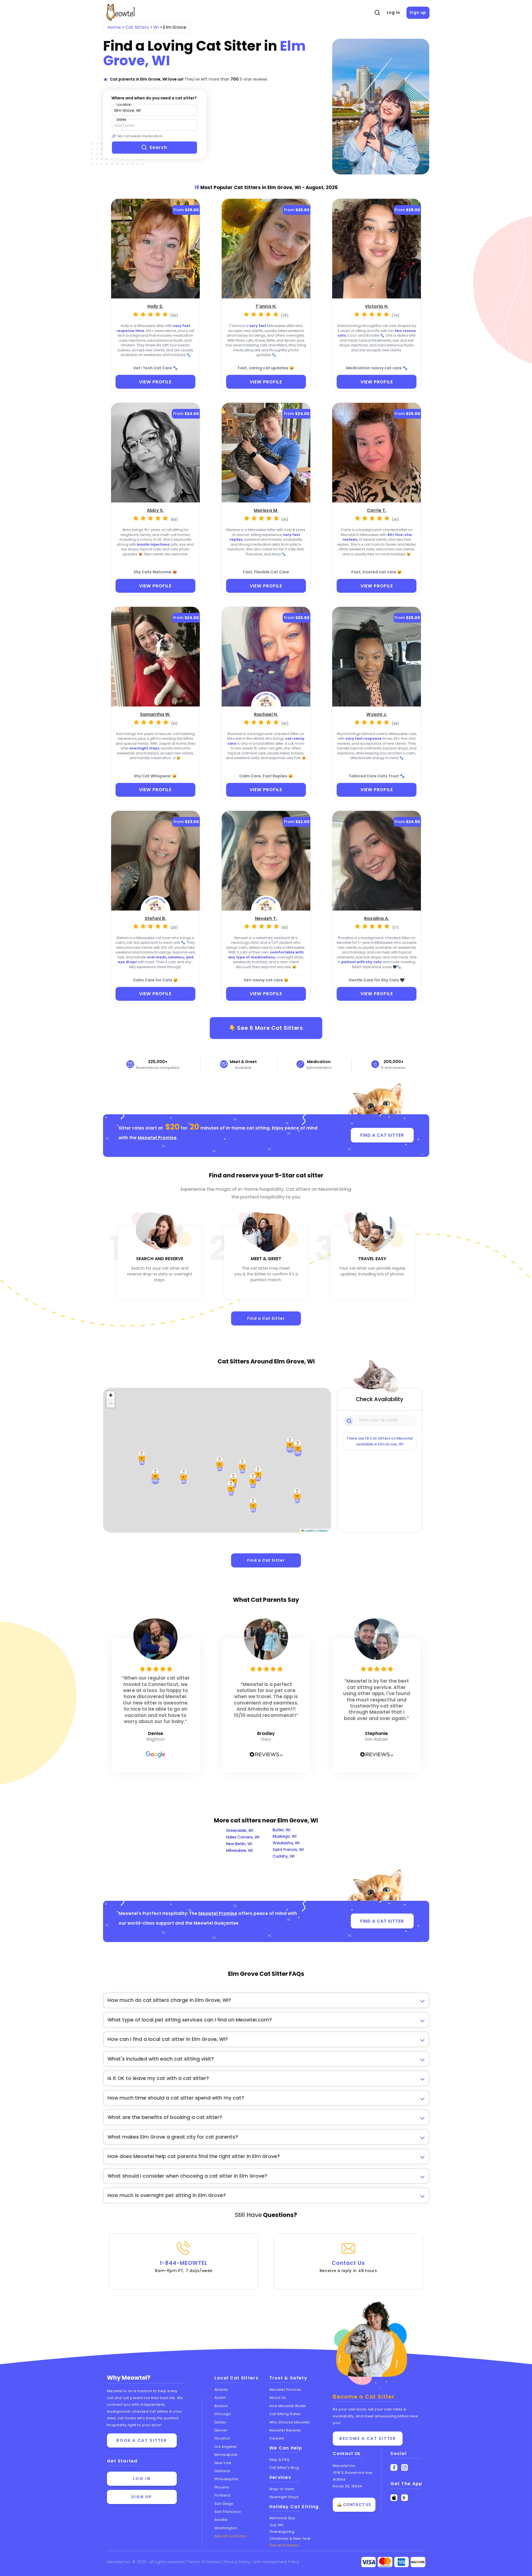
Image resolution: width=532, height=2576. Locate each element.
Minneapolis (226, 2455)
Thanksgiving (282, 2532)
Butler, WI (282, 1830)
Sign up (418, 12)
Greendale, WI (240, 1830)
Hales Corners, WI (243, 1837)
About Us (278, 2398)
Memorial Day (282, 2518)
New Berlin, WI (239, 1844)
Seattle (221, 2520)
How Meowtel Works (288, 2406)
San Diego (224, 2504)
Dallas (220, 2422)
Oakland (222, 2471)
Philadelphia (226, 2479)
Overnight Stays (284, 2497)
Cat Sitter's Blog (284, 2468)
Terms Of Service (205, 2562)
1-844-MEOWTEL (184, 2266)
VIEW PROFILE (155, 382)
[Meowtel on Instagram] (405, 2468)
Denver (221, 2430)
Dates (122, 119)
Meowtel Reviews (285, 2430)
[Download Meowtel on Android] (405, 2498)
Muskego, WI (285, 1836)
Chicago (223, 2414)
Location (124, 105)
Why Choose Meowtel (290, 2422)
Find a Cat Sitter (266, 1318)
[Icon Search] (349, 1420)
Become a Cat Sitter (368, 2438)
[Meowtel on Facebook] (394, 2468)
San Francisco (228, 2512)
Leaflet (309, 1531)
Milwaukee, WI (239, 1850)
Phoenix (222, 2487)
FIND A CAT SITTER (382, 1135)
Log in (393, 12)
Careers (277, 2438)
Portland (222, 2495)
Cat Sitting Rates (285, 2414)
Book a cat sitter (142, 2440)
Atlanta (221, 2390)
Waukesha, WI (286, 1843)
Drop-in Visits (282, 2489)
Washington (226, 2528)
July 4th (277, 2525)
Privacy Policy (237, 2562)
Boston (221, 2406)
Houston (222, 2438)
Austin (220, 2398)
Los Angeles (226, 2447)
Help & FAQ (279, 2460)
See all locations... (232, 2536)
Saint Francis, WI (288, 1850)
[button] (253, 1505)
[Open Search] (377, 13)
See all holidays (284, 2545)
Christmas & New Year (290, 2538)
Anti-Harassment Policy (276, 2562)
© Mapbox (323, 1531)
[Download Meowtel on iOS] (394, 2498)
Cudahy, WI (284, 1856)
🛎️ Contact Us (354, 2505)
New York (223, 2463)
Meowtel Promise (157, 1138)
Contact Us (348, 2266)
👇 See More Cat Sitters (266, 1028)
